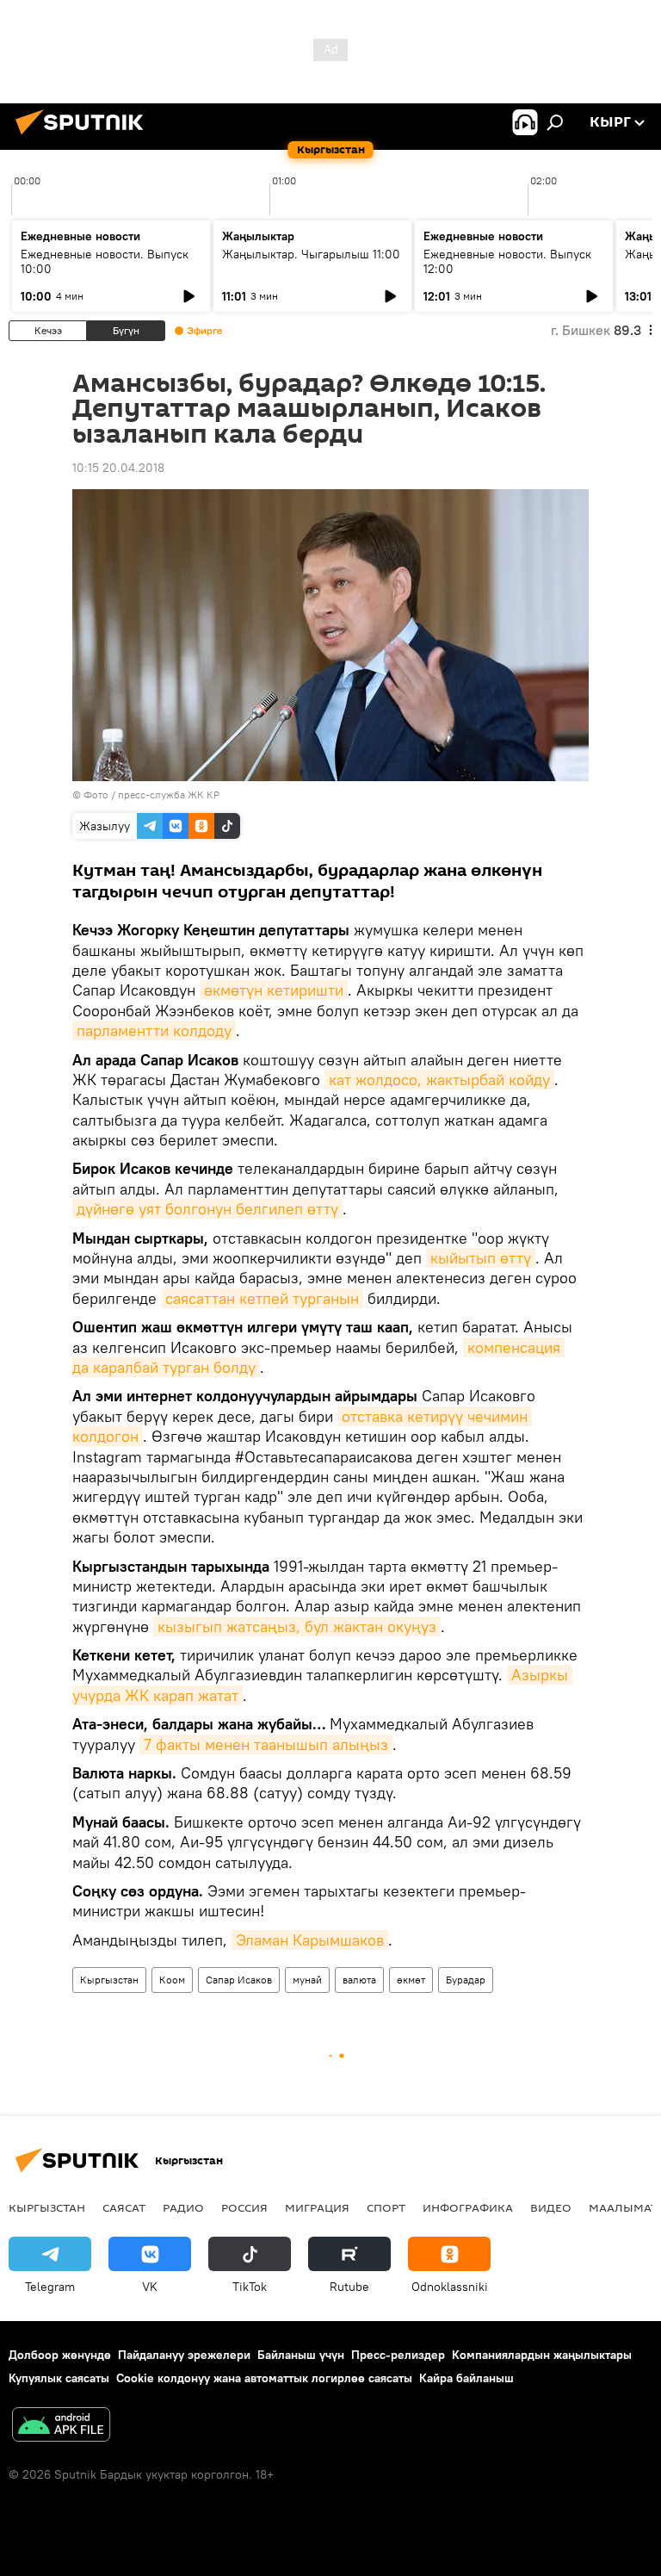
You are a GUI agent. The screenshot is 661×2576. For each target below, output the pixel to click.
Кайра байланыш (466, 2378)
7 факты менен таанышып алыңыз (266, 1744)
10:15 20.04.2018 (118, 468)
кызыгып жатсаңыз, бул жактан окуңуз (297, 1626)
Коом (172, 1980)
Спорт (386, 2207)
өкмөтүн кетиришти (274, 990)
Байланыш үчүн (301, 2355)
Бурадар (466, 1980)
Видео (551, 2207)
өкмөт (411, 1980)
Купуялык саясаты (59, 2378)
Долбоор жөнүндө (60, 2355)
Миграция (317, 2207)
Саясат (124, 2207)
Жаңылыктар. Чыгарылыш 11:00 (311, 254)
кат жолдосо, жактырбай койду (439, 1080)
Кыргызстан (109, 1980)
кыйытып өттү (481, 1258)
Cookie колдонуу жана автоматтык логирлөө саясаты (264, 2378)
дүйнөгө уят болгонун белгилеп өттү (207, 1209)
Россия (244, 2207)
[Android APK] (61, 2427)
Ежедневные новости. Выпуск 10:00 (105, 261)
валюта (359, 1980)
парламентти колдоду (154, 1030)
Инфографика (468, 2207)
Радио (183, 2207)
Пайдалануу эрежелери (184, 2355)
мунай (307, 1980)
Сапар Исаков (239, 1980)
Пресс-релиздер (398, 2355)
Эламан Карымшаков (310, 1940)
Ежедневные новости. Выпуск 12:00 (507, 261)
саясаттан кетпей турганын (262, 1298)
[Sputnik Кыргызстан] (84, 137)
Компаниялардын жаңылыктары (542, 2355)
